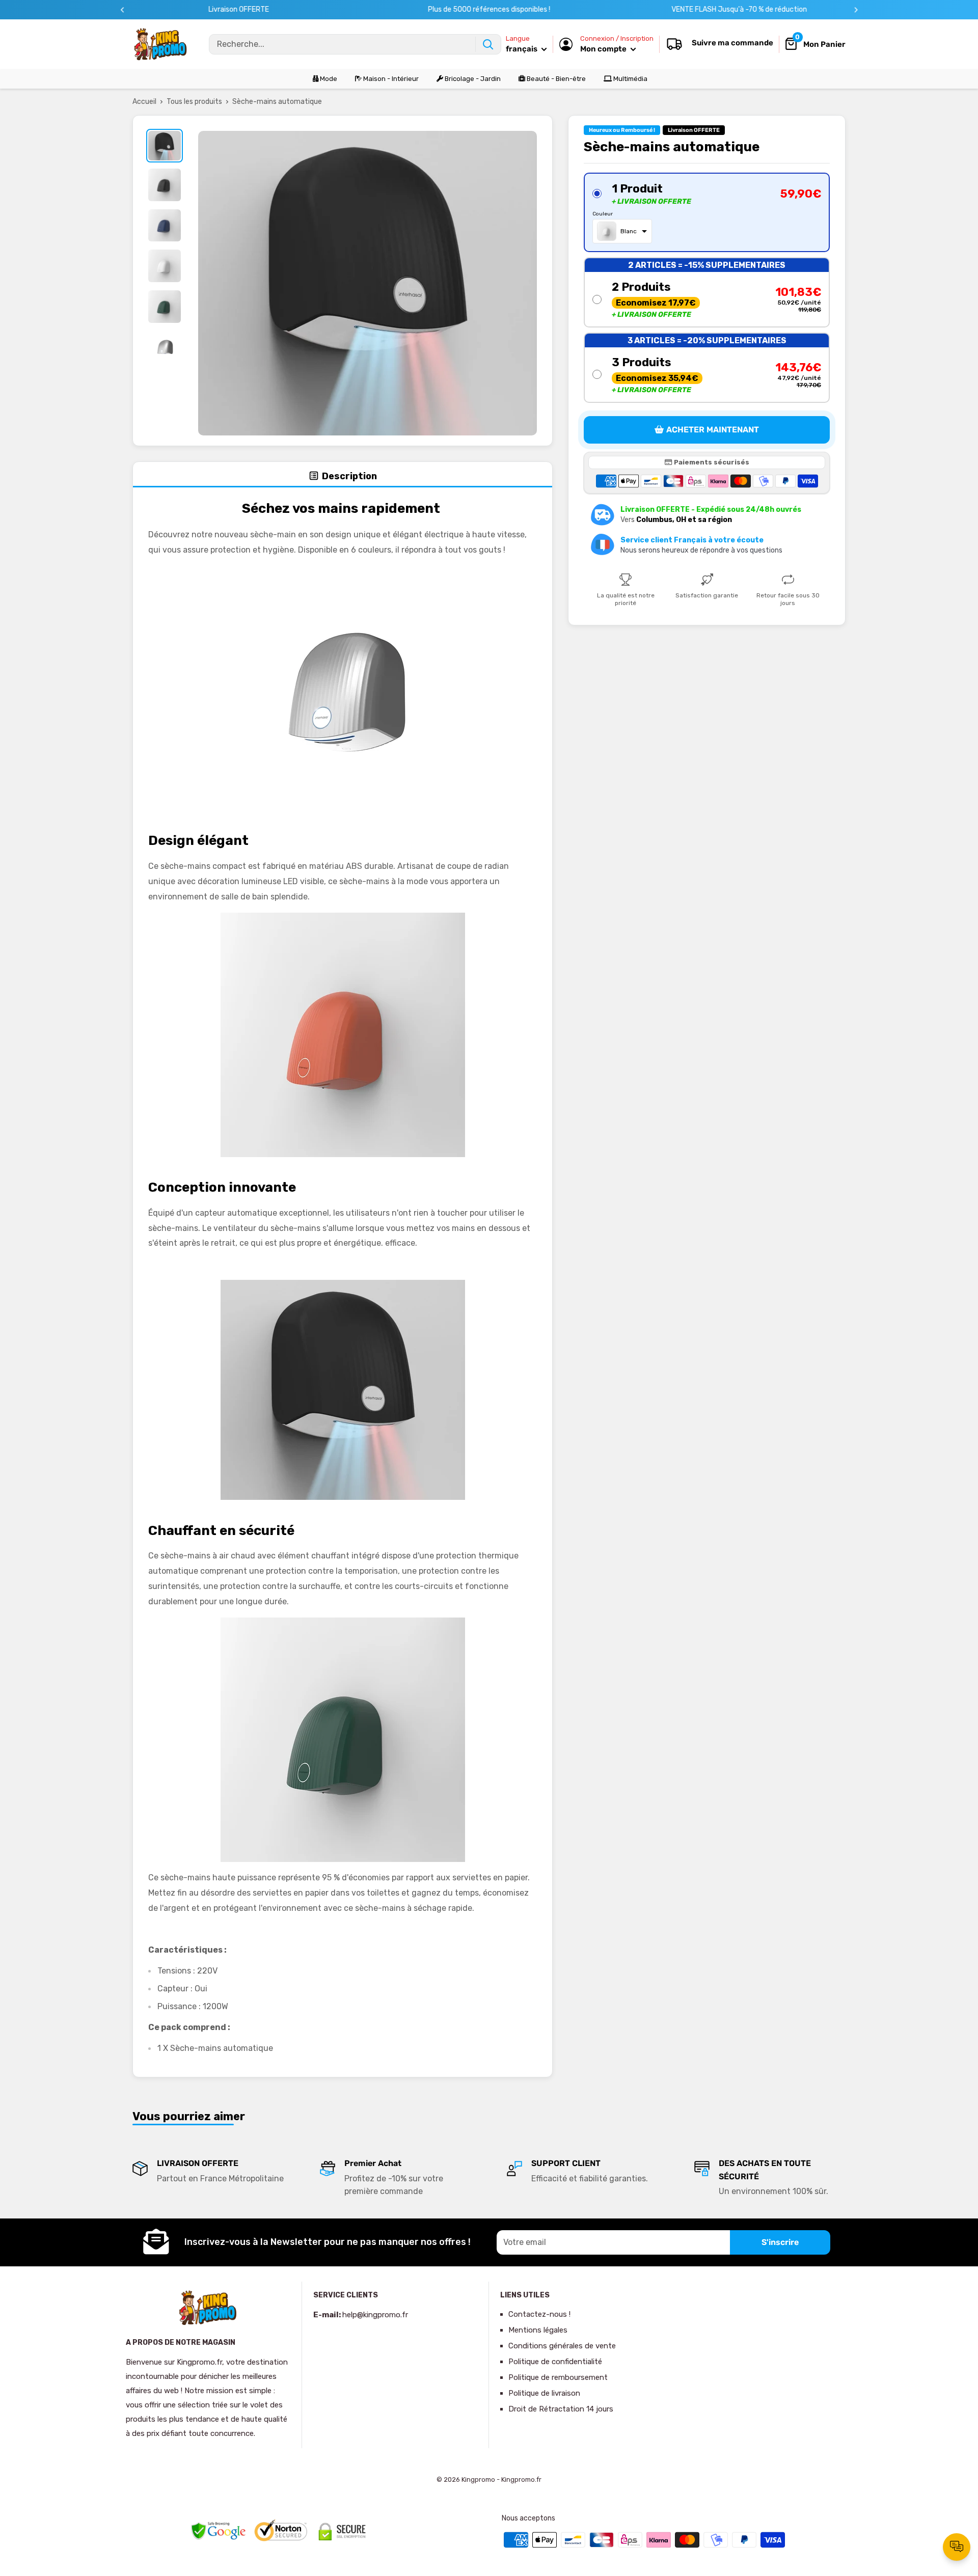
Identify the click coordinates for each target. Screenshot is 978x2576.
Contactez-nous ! (539, 2314)
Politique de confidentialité (555, 2362)
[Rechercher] (488, 44)
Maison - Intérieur (390, 79)
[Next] (856, 10)
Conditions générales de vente (562, 2346)
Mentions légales (538, 2330)
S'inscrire (780, 2242)
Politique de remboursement (558, 2377)
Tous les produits (194, 102)
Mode (328, 79)
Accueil (144, 102)
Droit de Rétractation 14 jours (561, 2409)
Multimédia (630, 79)
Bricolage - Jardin (472, 79)
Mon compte (604, 49)
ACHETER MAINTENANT (713, 430)
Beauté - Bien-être (555, 79)
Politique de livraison (544, 2393)
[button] (707, 212)
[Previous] (123, 10)
